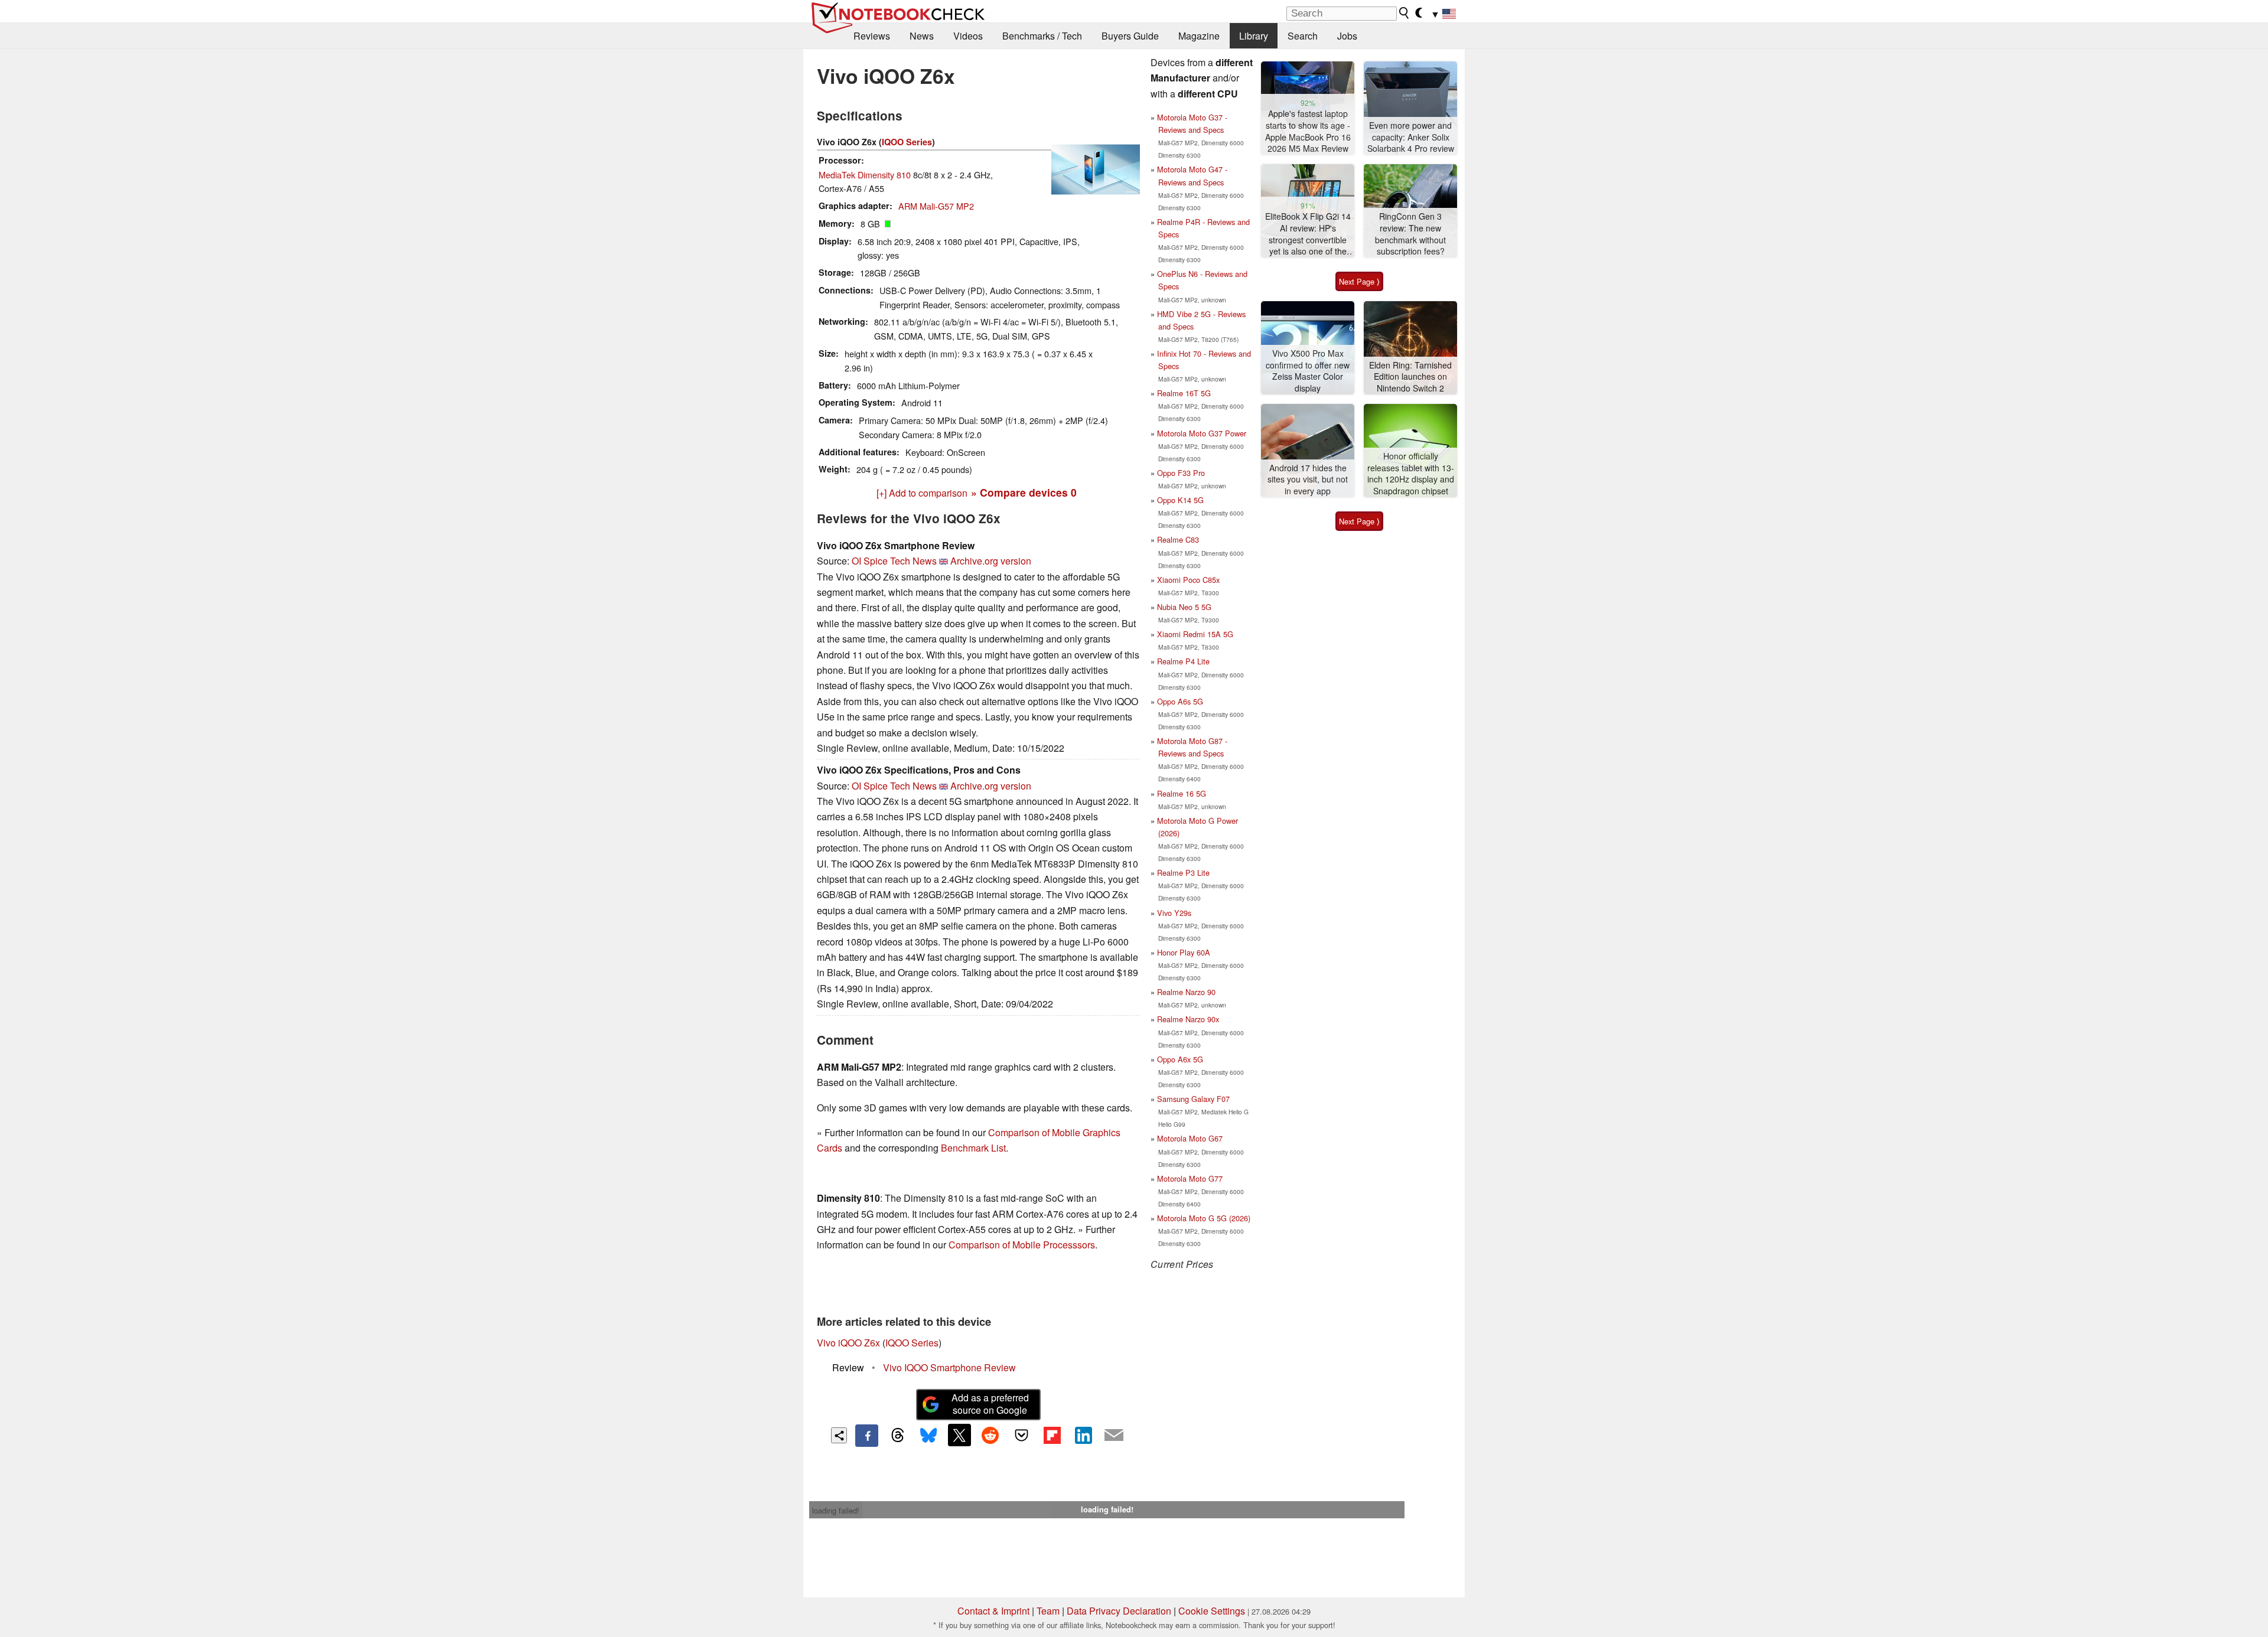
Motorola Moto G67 (1190, 1138)
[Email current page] (1114, 1436)
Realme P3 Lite (1183, 873)
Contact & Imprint (993, 1611)
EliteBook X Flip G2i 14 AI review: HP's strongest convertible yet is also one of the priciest (1308, 234)
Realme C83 (1178, 539)
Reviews (872, 36)
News (922, 36)
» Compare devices (1024, 492)
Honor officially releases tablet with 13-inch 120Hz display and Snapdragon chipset (1411, 474)
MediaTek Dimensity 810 (865, 175)
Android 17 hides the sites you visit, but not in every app (1308, 480)
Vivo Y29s (1174, 913)
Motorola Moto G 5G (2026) (1204, 1218)
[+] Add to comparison (922, 493)
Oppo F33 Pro (1181, 473)
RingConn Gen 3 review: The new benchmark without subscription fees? (1410, 234)
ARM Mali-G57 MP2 (936, 206)
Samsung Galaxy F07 (1193, 1099)
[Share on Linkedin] (1083, 1435)
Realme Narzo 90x (1188, 1019)
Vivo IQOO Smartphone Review (949, 1367)
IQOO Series (907, 142)
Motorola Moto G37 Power (1202, 433)
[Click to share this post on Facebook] (866, 1436)
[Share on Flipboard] (1052, 1435)
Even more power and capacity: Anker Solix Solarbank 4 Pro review (1411, 137)
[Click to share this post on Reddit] (990, 1435)
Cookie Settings (1212, 1611)
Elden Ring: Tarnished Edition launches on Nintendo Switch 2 (1410, 377)
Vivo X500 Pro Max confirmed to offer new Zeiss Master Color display (1308, 371)
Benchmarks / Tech (1042, 36)
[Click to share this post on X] (959, 1435)
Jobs (1347, 36)
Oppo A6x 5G (1180, 1059)
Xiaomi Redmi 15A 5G (1195, 634)
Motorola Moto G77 (1190, 1178)
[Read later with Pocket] (1021, 1435)
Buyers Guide (1130, 36)
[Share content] (839, 1435)
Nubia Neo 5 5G (1184, 607)
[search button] (1405, 13)
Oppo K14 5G (1180, 500)
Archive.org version (991, 561)
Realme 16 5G (1182, 793)
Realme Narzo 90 (1186, 992)
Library (1254, 36)
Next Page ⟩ (1359, 281)
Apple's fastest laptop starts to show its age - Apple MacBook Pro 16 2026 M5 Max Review (1308, 131)
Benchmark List (973, 1148)
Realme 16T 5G (1184, 393)
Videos (968, 36)
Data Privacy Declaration (1119, 1611)
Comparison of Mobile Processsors (1022, 1245)
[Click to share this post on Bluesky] (928, 1436)
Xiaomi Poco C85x (1188, 580)
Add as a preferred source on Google (990, 1404)
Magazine (1199, 36)
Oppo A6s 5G (1180, 701)
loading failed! (836, 1510)
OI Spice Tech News (894, 561)
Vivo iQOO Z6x (848, 1343)
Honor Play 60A (1184, 952)
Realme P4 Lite (1183, 661)
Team (1048, 1611)
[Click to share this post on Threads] (898, 1436)
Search (1303, 36)
